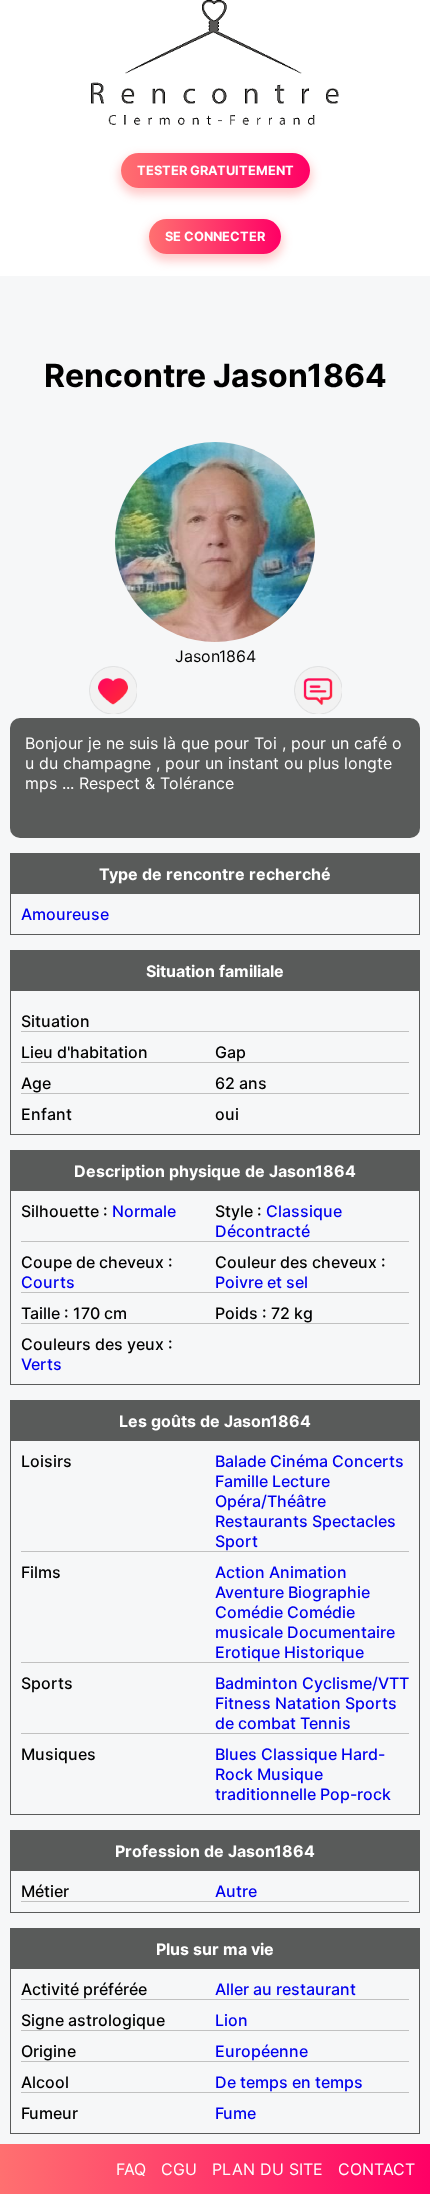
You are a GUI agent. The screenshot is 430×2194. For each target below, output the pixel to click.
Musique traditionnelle (269, 1784)
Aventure (249, 1592)
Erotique (247, 1652)
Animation (308, 1572)
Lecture (301, 1481)
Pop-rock (355, 1794)
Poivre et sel (261, 1282)
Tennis (325, 1723)
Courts (48, 1282)
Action (240, 1572)
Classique (304, 1211)
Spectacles (354, 1521)
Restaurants (261, 1521)
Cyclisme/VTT (355, 1683)
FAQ (131, 2169)
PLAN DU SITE (267, 2169)
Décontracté (262, 1231)
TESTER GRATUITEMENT (215, 170)
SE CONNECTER (215, 236)
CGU (179, 2169)
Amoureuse (65, 914)
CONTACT (376, 2169)
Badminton (256, 1683)
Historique (324, 1652)
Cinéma (299, 1461)
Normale (144, 1211)
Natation (308, 1703)
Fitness (243, 1703)
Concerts (368, 1461)
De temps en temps (289, 2082)
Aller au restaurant (285, 1989)
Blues (236, 1754)
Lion (231, 2020)
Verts (41, 1364)
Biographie (329, 1592)
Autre (236, 1891)
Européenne (261, 2051)
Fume (235, 2113)
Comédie (249, 1612)
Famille (241, 1481)
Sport (236, 1541)
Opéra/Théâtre (270, 1501)
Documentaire (341, 1632)
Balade (240, 1461)
